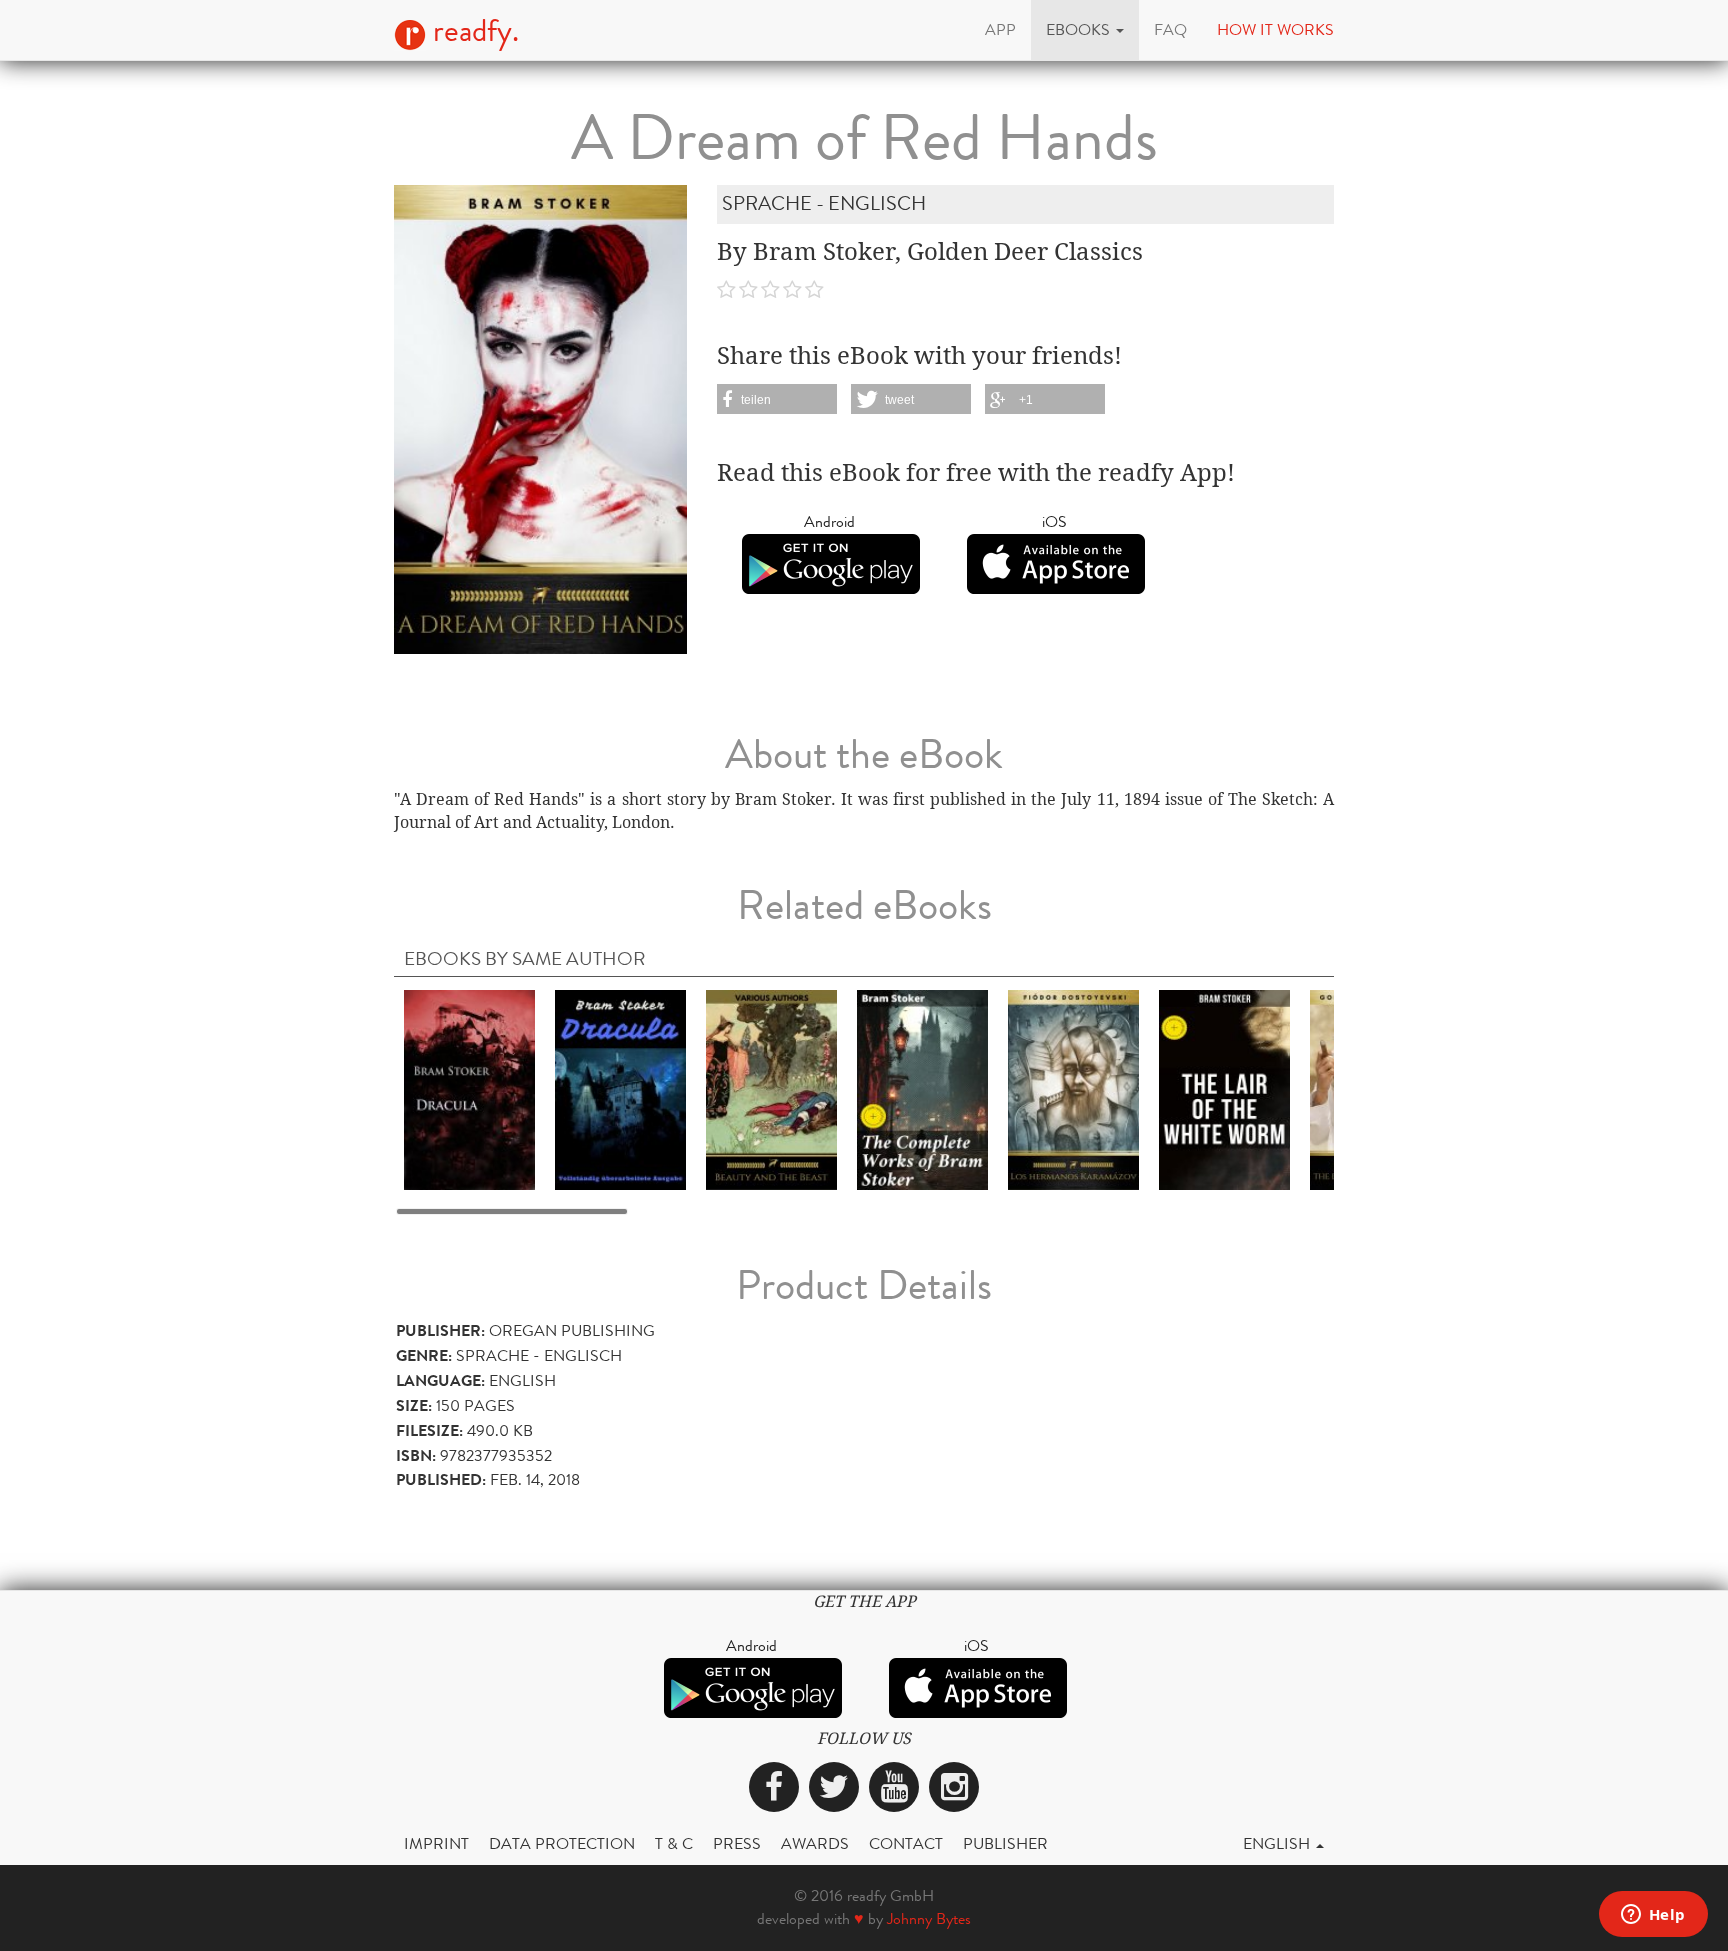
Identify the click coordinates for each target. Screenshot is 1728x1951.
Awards (815, 1843)
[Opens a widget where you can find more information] (1653, 1916)
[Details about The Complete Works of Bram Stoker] (922, 1089)
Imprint (436, 1843)
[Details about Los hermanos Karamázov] (1073, 1089)
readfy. (472, 31)
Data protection (562, 1843)
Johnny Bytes (929, 1918)
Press (737, 1843)
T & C (674, 1843)
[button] (1085, 30)
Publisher (1005, 1843)
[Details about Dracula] (469, 1089)
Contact (906, 1843)
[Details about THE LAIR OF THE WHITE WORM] (1224, 1089)
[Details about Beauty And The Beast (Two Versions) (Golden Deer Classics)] (771, 1089)
